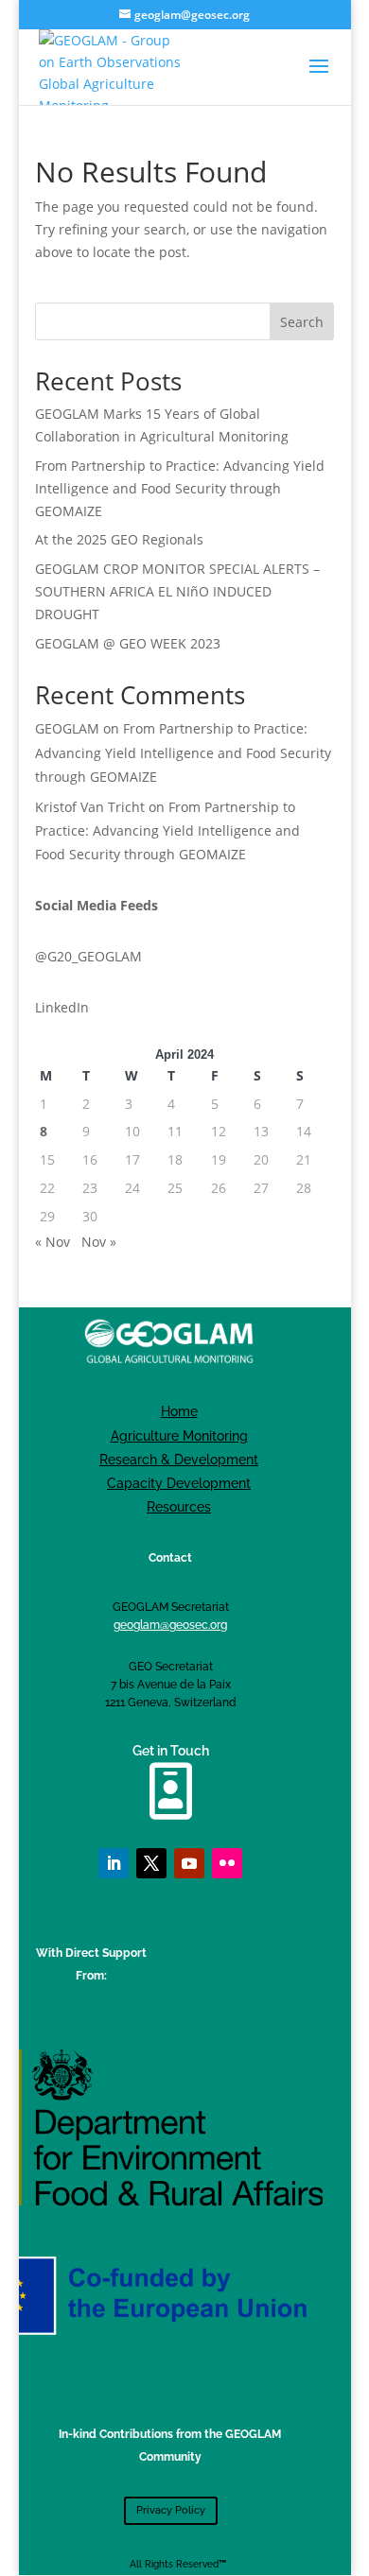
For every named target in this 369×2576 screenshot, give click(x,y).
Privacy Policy (171, 2510)
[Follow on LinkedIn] (114, 1863)
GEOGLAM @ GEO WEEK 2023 (128, 643)
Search (302, 322)
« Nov (53, 1242)
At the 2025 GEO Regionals (119, 539)
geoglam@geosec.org (170, 1625)
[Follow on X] (151, 1863)
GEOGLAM (67, 728)
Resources (179, 1507)
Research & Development (179, 1460)
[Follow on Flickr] (227, 1863)
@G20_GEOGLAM (88, 956)
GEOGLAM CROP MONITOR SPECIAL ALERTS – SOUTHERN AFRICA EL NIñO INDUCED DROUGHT (177, 591)
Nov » (99, 1242)
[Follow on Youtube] (189, 1863)
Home (179, 1411)
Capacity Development (179, 1483)
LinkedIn (62, 1007)
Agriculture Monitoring (179, 1436)
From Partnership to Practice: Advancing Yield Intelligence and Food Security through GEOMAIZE (180, 488)
